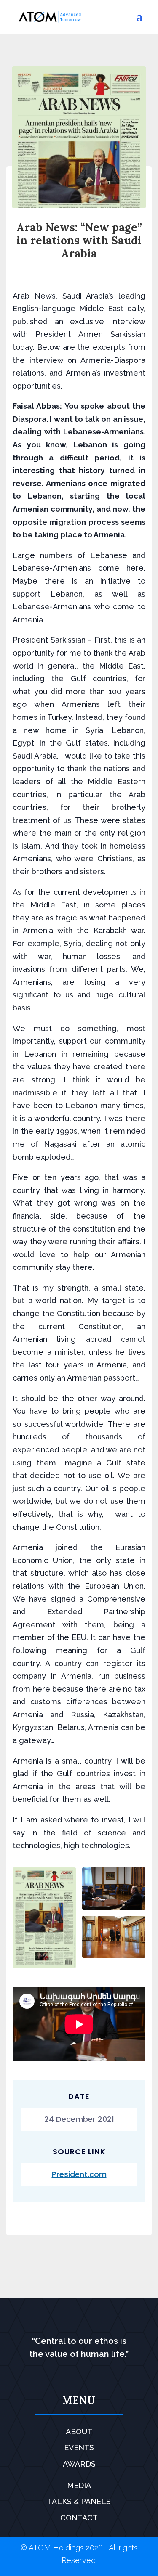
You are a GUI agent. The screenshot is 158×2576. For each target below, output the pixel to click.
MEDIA (79, 2485)
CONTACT (79, 2518)
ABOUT (79, 2432)
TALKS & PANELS (79, 2501)
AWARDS (79, 2464)
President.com (79, 2174)
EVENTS (79, 2448)
